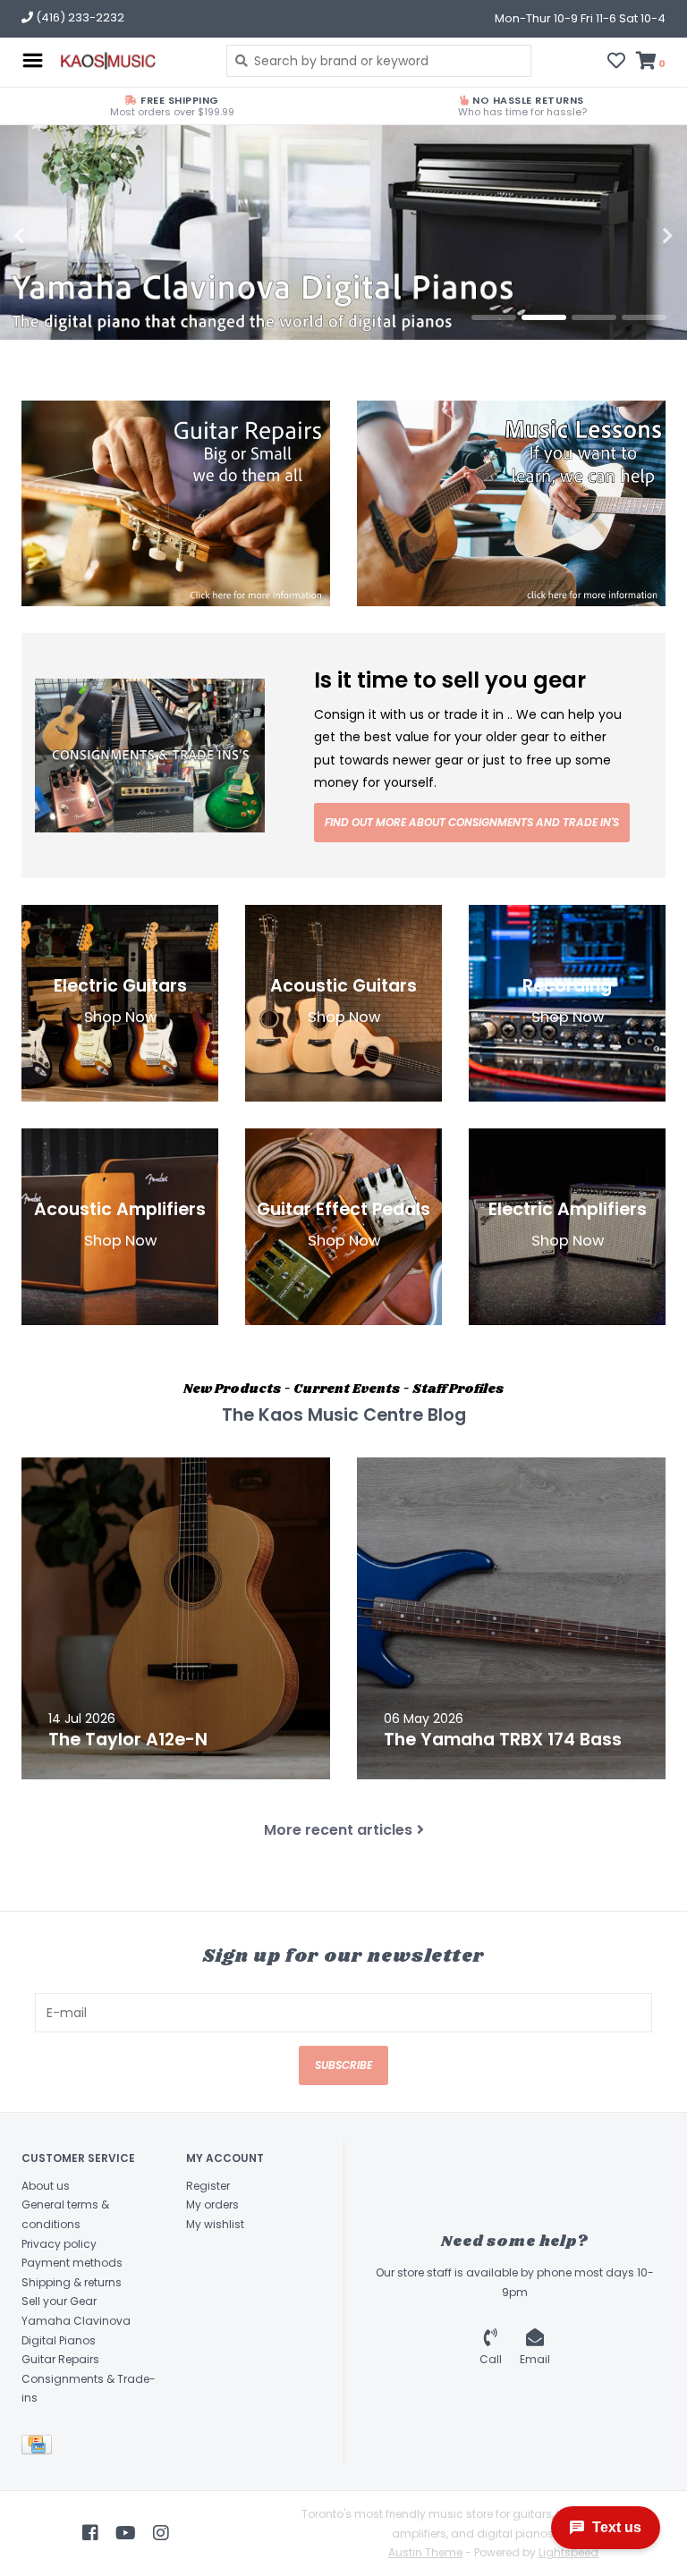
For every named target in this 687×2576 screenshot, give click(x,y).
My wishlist (215, 2224)
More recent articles (338, 1830)
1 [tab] (494, 317)
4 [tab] (644, 317)
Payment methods (72, 2263)
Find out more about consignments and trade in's (472, 822)
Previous (58, 236)
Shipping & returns (72, 2282)
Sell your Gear (59, 2301)
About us (46, 2186)
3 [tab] (594, 317)
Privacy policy (59, 2244)
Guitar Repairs (60, 2359)
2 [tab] (544, 317)
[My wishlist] (616, 63)
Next (629, 236)
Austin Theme (425, 2552)
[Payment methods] (40, 2448)
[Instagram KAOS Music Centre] (161, 2533)
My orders (212, 2204)
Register (208, 2186)
